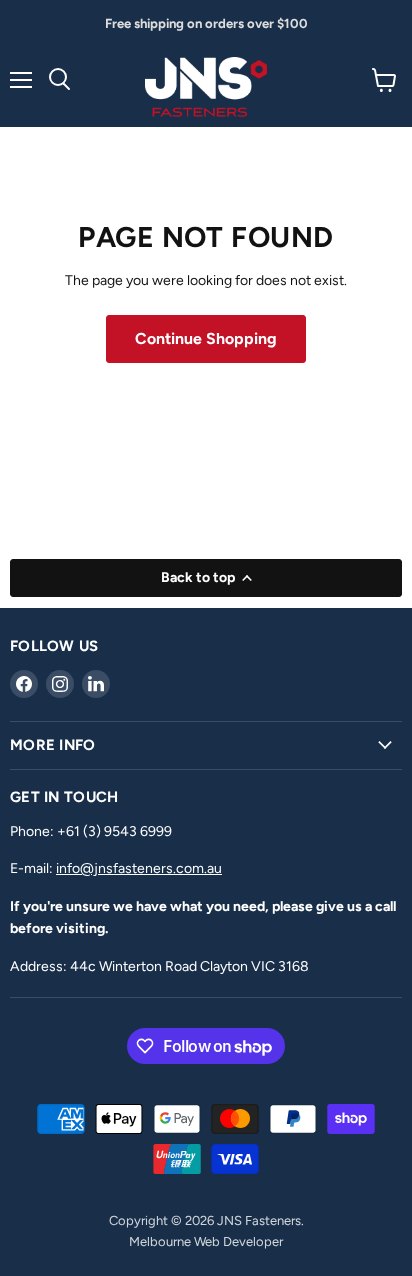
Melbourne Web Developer (206, 1241)
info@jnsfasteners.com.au (139, 868)
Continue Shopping (206, 338)
